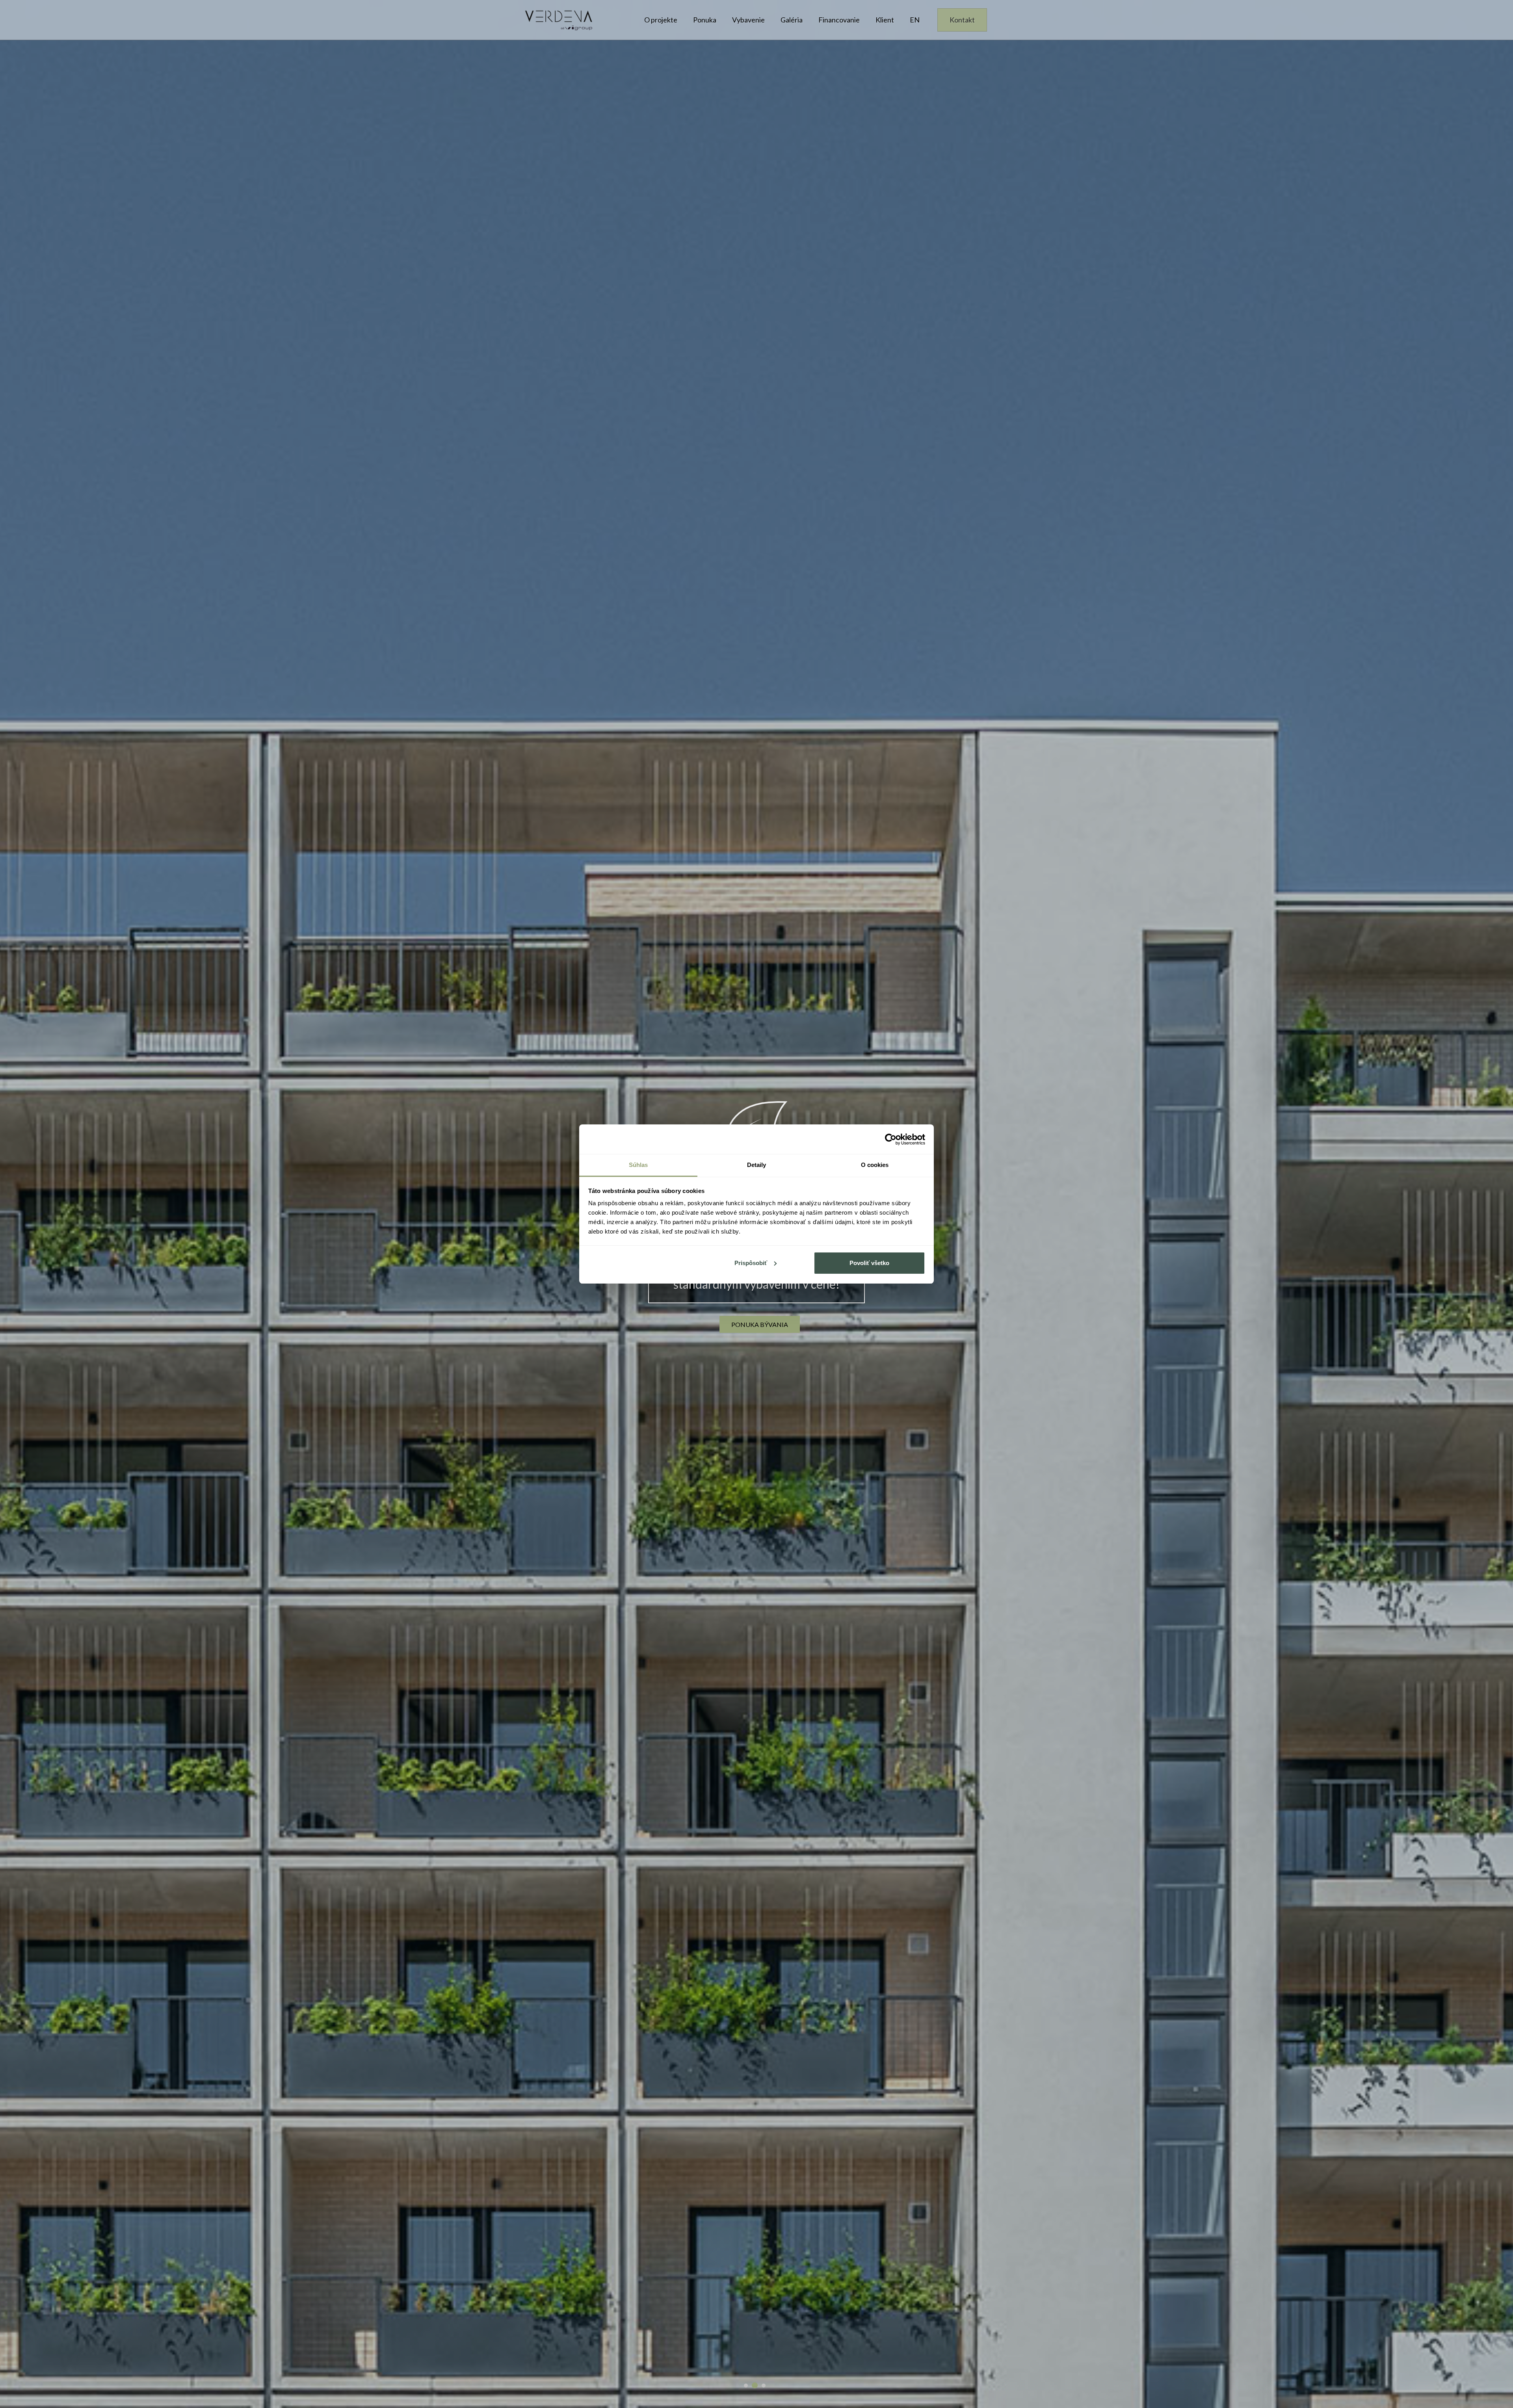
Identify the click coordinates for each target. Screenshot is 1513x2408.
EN (915, 20)
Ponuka (705, 20)
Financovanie (839, 20)
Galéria (792, 20)
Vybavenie (748, 20)
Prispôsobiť (751, 1263)
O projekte (661, 20)
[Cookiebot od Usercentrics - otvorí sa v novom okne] (891, 1139)
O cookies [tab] (875, 1165)
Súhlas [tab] (638, 1165)
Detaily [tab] (757, 1165)
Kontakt (962, 20)
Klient (885, 20)
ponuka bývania (760, 1324)
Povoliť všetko (869, 1263)
